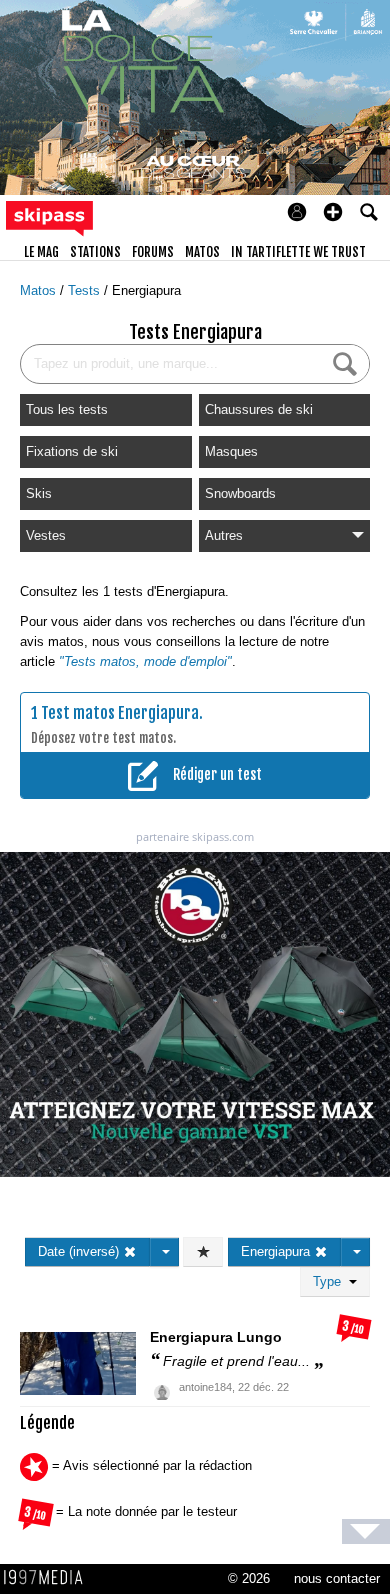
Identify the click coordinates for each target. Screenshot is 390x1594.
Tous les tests (67, 409)
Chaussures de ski (259, 409)
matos (202, 252)
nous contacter (337, 1578)
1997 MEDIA (49, 1578)
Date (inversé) (80, 1251)
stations (95, 252)
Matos (40, 290)
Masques (231, 451)
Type (331, 1281)
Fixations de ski (72, 451)
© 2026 (249, 1578)
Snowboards (240, 493)
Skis (39, 493)
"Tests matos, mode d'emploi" (145, 661)
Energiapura (146, 290)
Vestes (46, 535)
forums (153, 252)
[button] (333, 212)
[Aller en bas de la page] (366, 1531)
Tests (86, 290)
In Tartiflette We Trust (298, 252)
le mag (41, 252)
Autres (224, 535)
